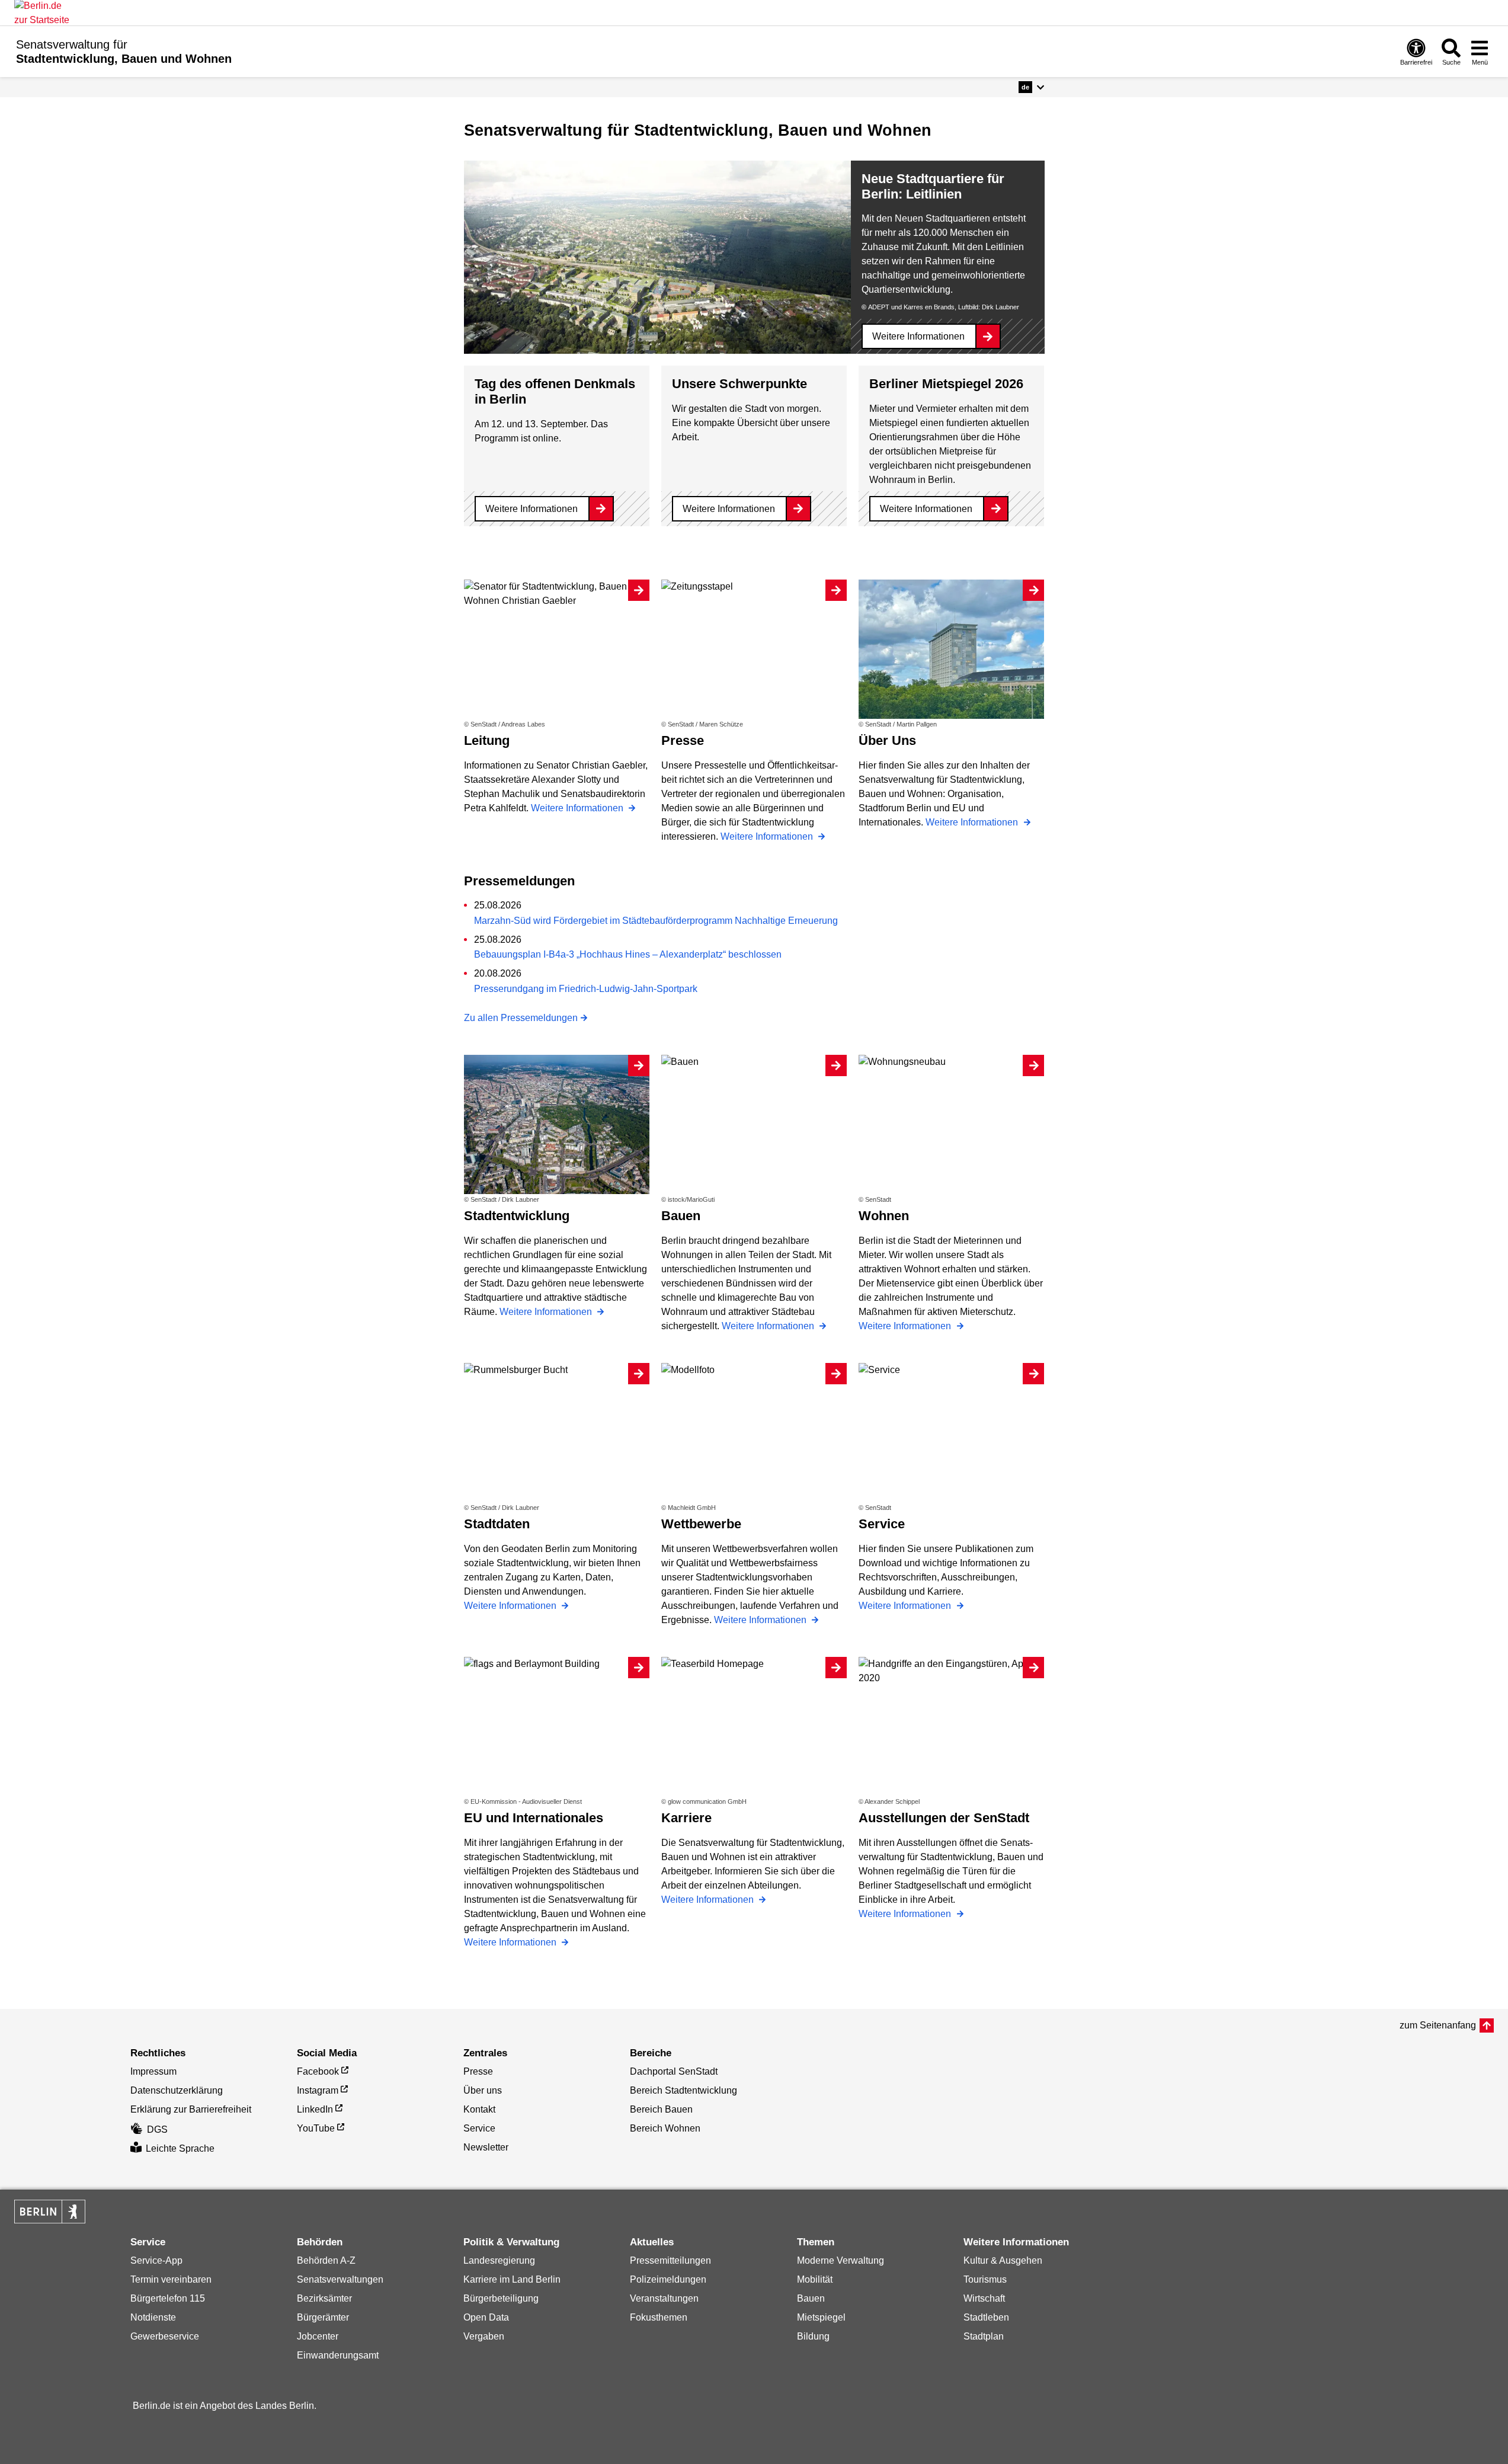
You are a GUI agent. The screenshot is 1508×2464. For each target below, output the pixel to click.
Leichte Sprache (180, 2148)
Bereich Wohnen (665, 2128)
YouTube (316, 2128)
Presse (478, 2071)
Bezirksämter (324, 2298)
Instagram (318, 2090)
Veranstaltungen (664, 2298)
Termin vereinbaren (171, 2279)
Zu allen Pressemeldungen (521, 1018)
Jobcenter (318, 2336)
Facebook (318, 2071)
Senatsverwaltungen (340, 2279)
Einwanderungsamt (338, 2355)
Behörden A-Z (326, 2260)
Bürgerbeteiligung (501, 2298)
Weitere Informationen (918, 336)
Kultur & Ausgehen (1003, 2260)
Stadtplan (984, 2336)
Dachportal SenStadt (674, 2071)
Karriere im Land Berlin (512, 2279)
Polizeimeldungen (668, 2279)
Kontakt (479, 2109)
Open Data (486, 2317)
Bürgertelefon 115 (168, 2298)
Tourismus (985, 2279)
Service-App (156, 2260)
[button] (1031, 87)
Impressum (153, 2071)
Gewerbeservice (165, 2336)
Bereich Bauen (661, 2109)
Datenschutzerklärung (177, 2090)
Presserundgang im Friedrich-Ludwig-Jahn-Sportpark (586, 989)
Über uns (483, 2090)
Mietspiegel (821, 2317)
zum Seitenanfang (1438, 2025)
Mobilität (815, 2279)
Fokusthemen (659, 2317)
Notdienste (153, 2317)
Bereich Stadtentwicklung (683, 2090)
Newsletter (486, 2147)
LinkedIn (315, 2109)
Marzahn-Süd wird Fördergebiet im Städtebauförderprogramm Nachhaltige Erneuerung (656, 921)
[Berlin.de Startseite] (50, 2212)
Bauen (811, 2298)
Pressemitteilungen (670, 2260)
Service (479, 2128)
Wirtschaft (984, 2298)
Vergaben (484, 2336)
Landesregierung (499, 2260)
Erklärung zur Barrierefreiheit (191, 2109)
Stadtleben (986, 2317)
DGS (157, 2129)
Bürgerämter (323, 2317)
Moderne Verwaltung (841, 2260)
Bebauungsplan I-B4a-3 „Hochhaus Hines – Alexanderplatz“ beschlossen (628, 954)
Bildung (813, 2336)
